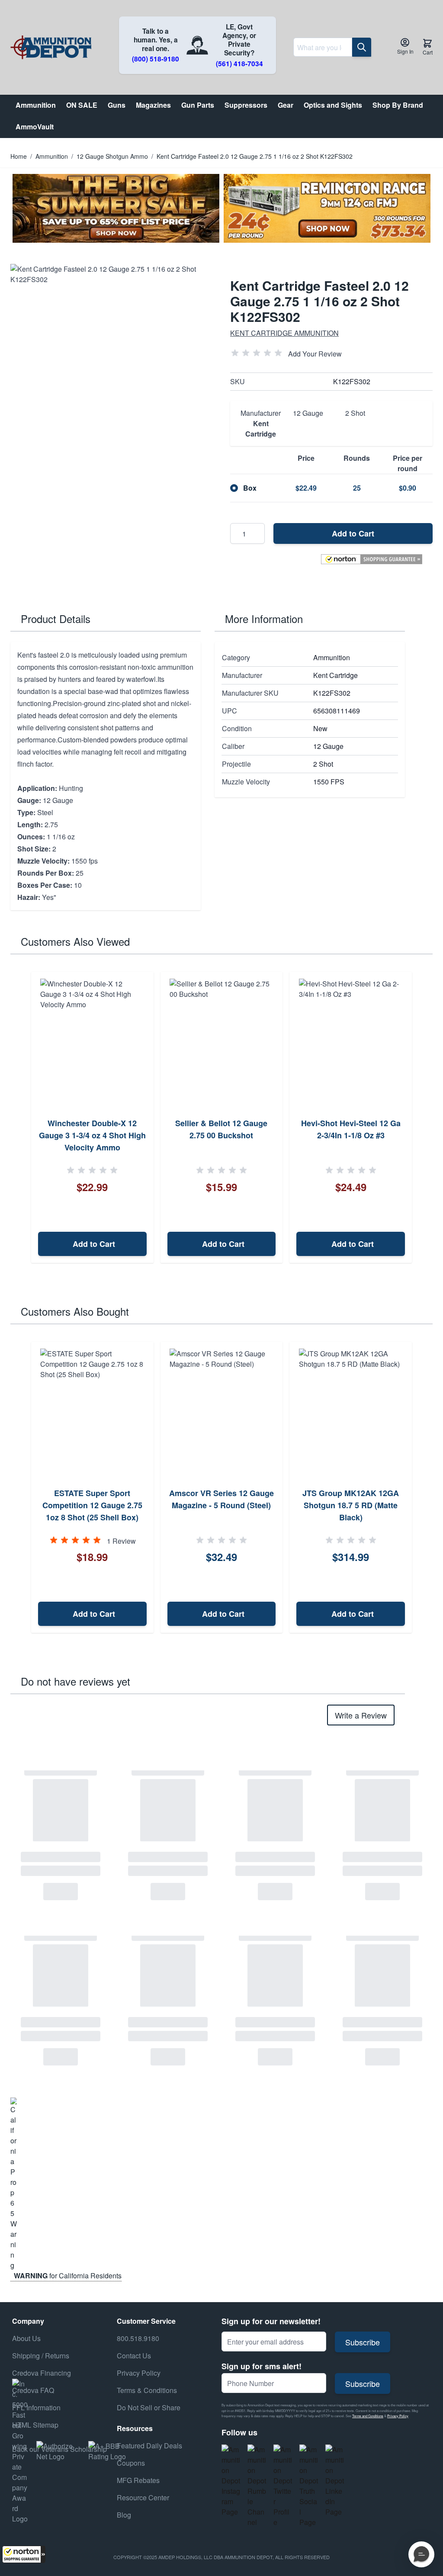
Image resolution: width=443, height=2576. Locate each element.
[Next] (423, 1118)
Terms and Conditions (368, 2416)
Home (19, 156)
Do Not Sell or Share (149, 2407)
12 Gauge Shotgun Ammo (112, 156)
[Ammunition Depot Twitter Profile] (283, 2486)
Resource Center (143, 2497)
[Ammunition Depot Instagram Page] (231, 2481)
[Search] (362, 47)
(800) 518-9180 (156, 59)
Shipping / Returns (41, 2356)
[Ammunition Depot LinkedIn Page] (335, 2481)
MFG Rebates (138, 2480)
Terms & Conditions (147, 2390)
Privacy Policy (398, 2416)
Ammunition (52, 156)
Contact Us (134, 2356)
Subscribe (363, 2342)
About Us (26, 2338)
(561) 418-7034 (239, 64)
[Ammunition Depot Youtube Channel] (257, 2486)
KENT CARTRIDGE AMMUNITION (284, 333)
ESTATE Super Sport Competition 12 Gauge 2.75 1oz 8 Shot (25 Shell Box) (92, 1505)
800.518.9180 (138, 2338)
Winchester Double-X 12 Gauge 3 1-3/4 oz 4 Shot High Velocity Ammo (92, 1135)
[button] (24, 2554)
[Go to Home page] (51, 47)
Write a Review (361, 1715)
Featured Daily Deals (149, 2446)
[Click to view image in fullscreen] (112, 365)
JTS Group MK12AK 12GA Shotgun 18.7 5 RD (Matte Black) (351, 1505)
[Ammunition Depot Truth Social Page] (309, 2486)
